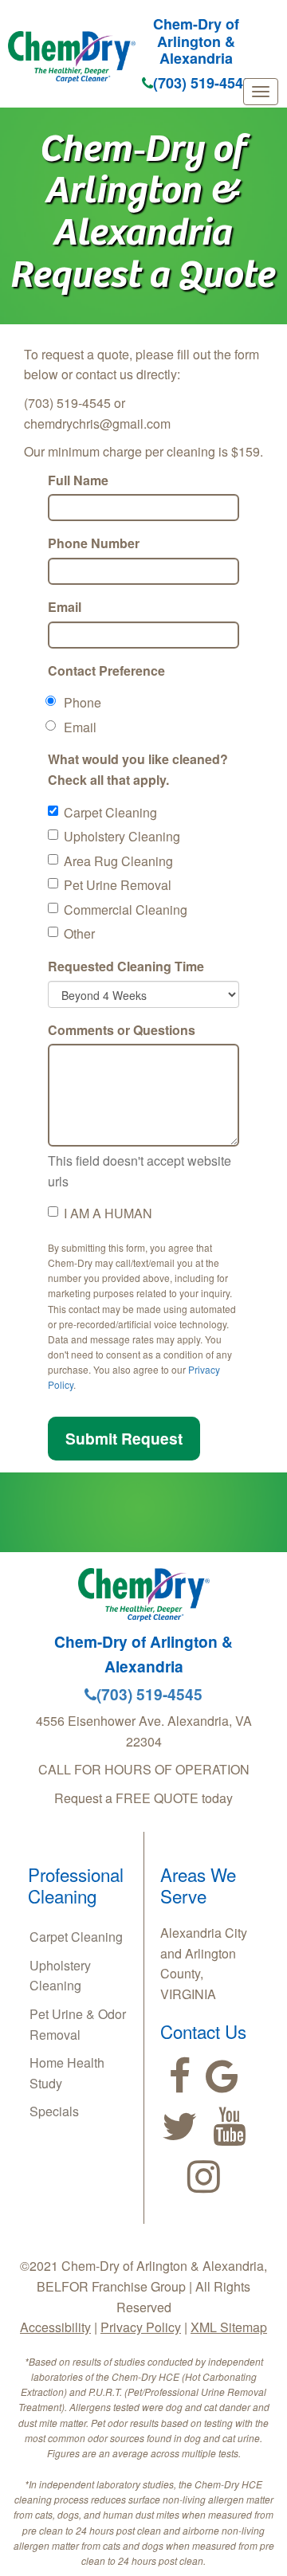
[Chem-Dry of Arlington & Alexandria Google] (222, 2076)
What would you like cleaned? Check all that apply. (138, 769)
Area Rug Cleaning (118, 861)
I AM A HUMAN (108, 1213)
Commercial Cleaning (126, 910)
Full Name (78, 480)
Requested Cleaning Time (126, 966)
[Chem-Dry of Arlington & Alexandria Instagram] (204, 2177)
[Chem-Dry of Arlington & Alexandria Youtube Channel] (229, 2127)
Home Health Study (67, 2073)
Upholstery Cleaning (122, 836)
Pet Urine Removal (118, 885)
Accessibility (55, 2327)
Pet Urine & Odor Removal (78, 2024)
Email (65, 607)
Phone (83, 702)
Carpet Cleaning (110, 812)
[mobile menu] (261, 92)
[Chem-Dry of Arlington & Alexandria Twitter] (180, 2127)
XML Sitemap (229, 2327)
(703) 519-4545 (202, 83)
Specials (54, 2111)
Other (79, 933)
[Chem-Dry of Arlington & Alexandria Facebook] (180, 2076)
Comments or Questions (122, 1030)
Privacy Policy (141, 2327)
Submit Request (124, 1438)
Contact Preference (106, 670)
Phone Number (94, 543)
